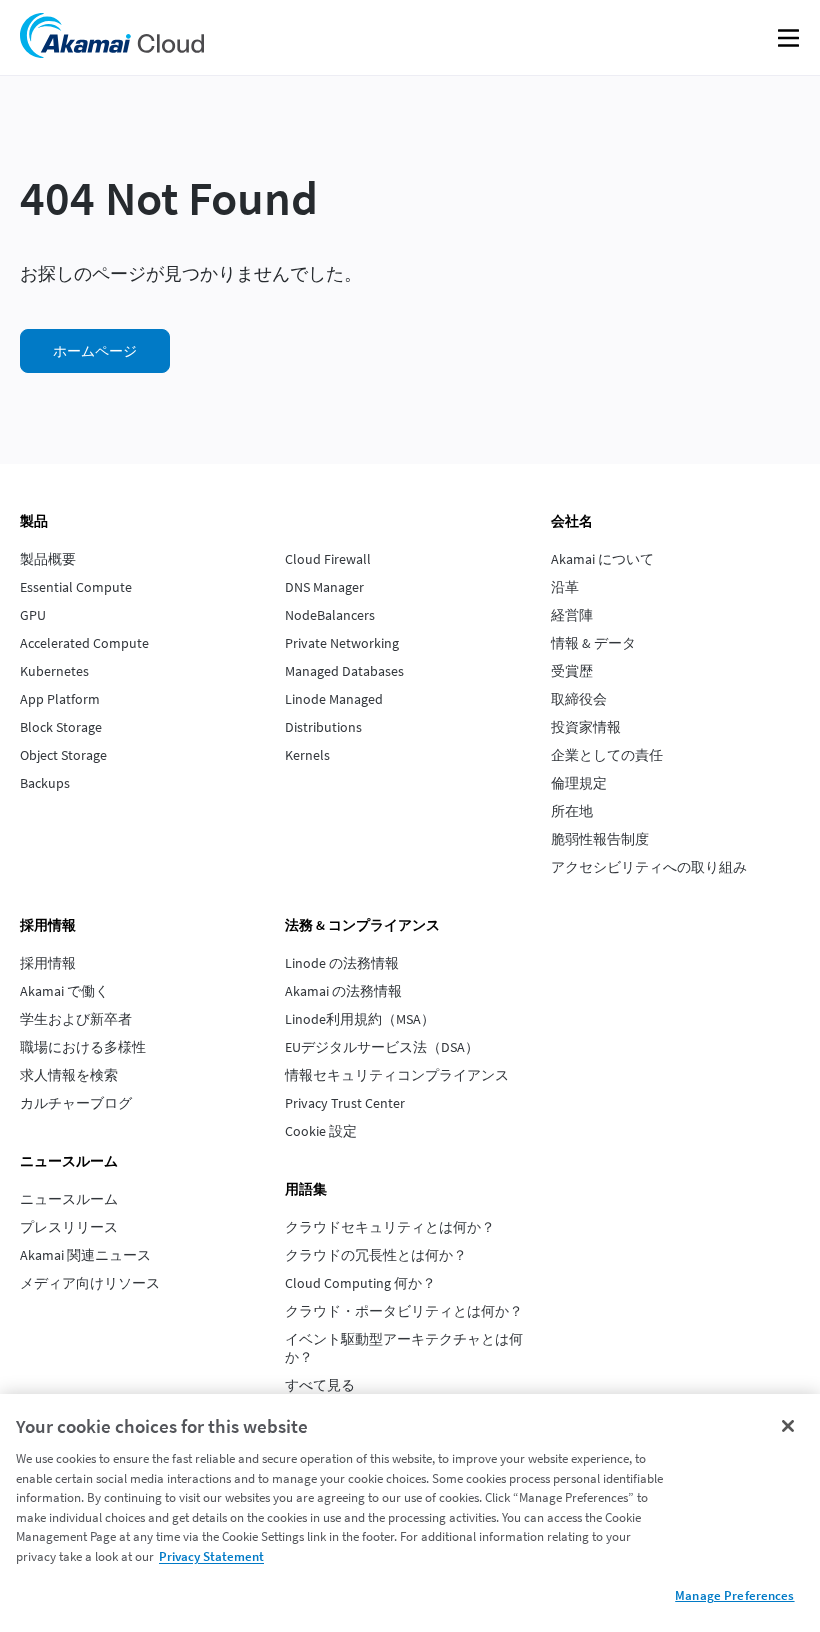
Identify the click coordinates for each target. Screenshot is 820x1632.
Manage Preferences (734, 1595)
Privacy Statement (211, 1556)
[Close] (788, 1426)
